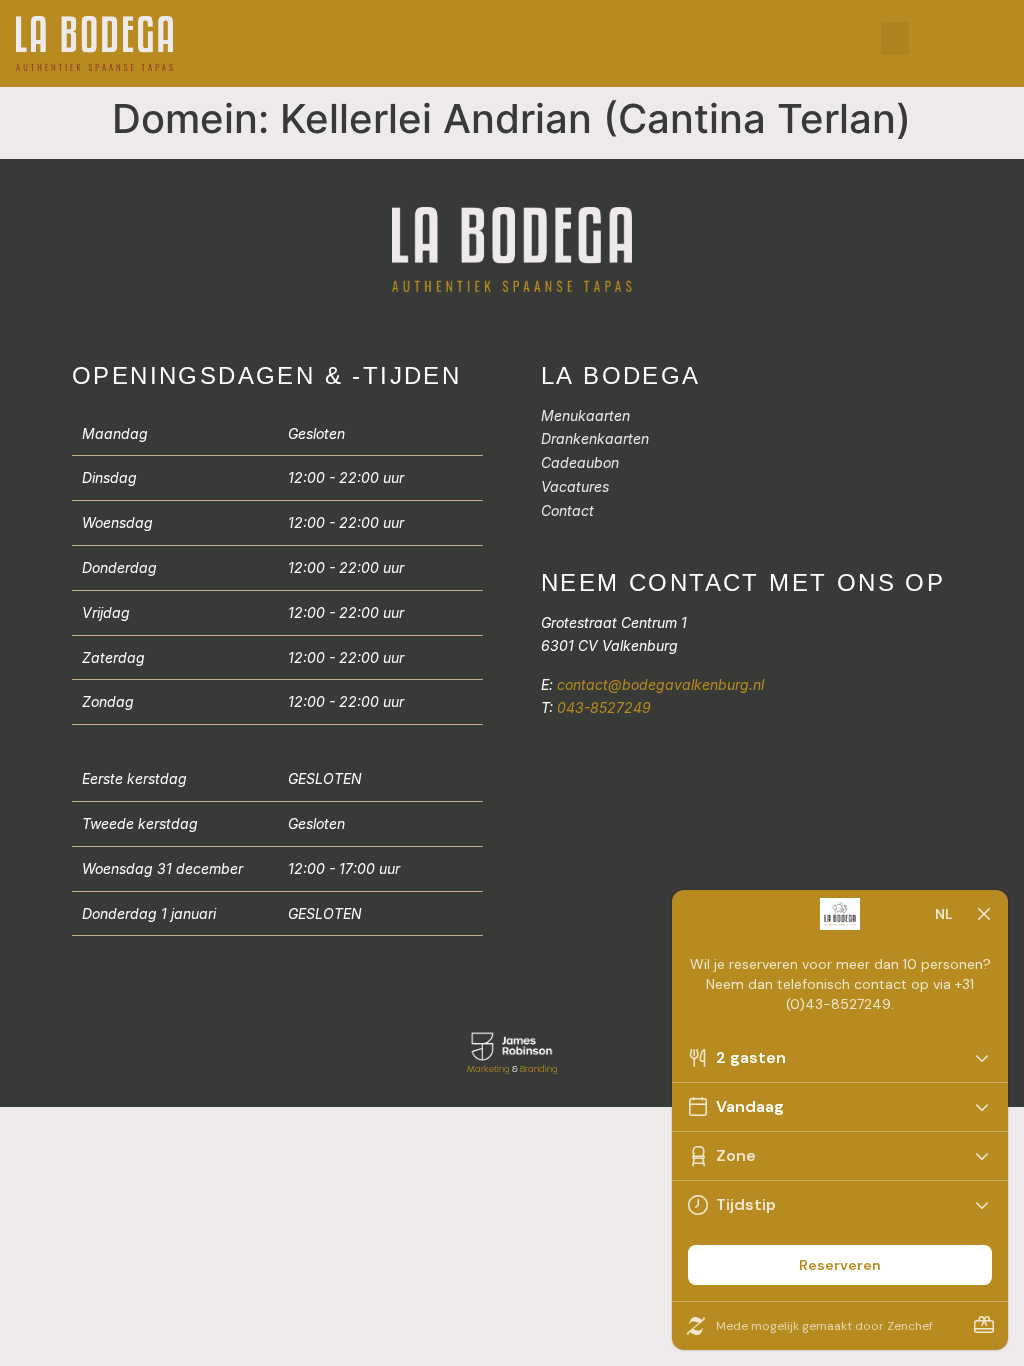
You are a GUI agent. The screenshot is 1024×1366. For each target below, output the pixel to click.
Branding (539, 1069)
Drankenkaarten (595, 438)
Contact (567, 510)
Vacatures (575, 486)
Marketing (488, 1069)
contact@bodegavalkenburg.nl (660, 684)
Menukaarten (585, 415)
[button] (895, 38)
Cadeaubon (580, 462)
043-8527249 (604, 707)
